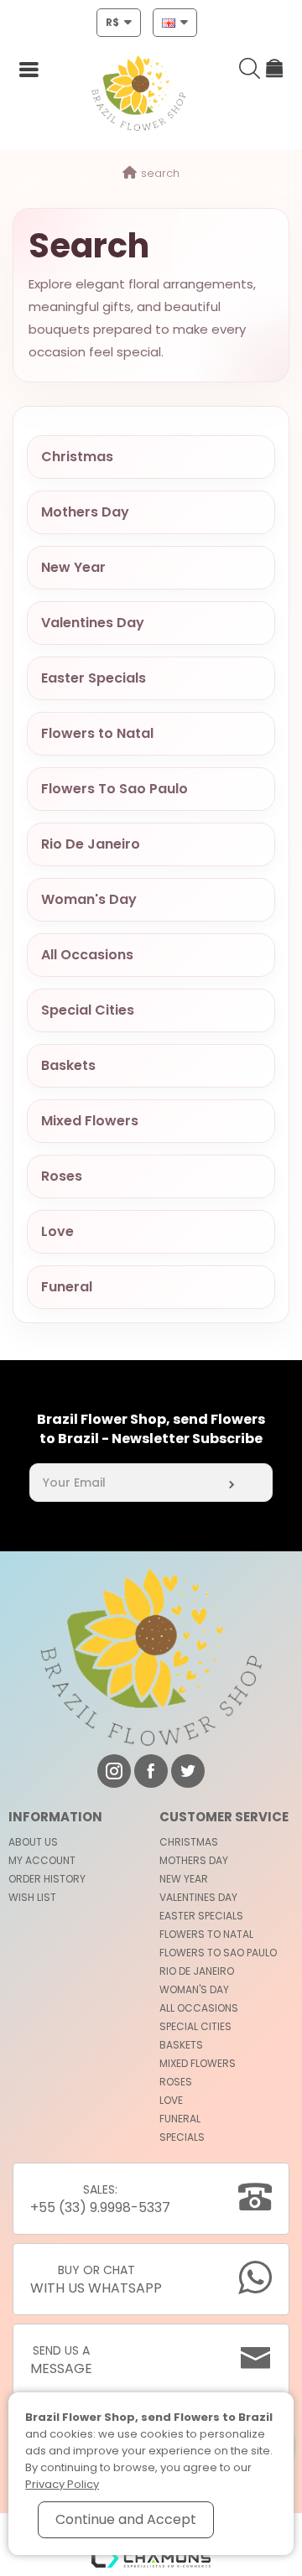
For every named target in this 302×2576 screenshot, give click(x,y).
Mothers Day (85, 512)
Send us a (61, 2360)
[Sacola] (275, 71)
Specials (182, 2137)
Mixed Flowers (90, 1121)
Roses (62, 1176)
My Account (42, 1860)
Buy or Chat (96, 2280)
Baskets (68, 1065)
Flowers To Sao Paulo (115, 789)
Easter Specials (94, 678)
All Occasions (87, 955)
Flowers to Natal (97, 733)
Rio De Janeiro (91, 844)
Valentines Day (93, 623)
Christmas (77, 457)
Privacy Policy (62, 2484)
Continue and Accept (126, 2519)
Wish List (32, 1897)
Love (57, 1231)
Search (160, 173)
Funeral (67, 1287)
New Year (73, 567)
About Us (33, 1842)
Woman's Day (89, 899)
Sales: (100, 2199)
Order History (47, 1879)
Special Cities (88, 1010)
